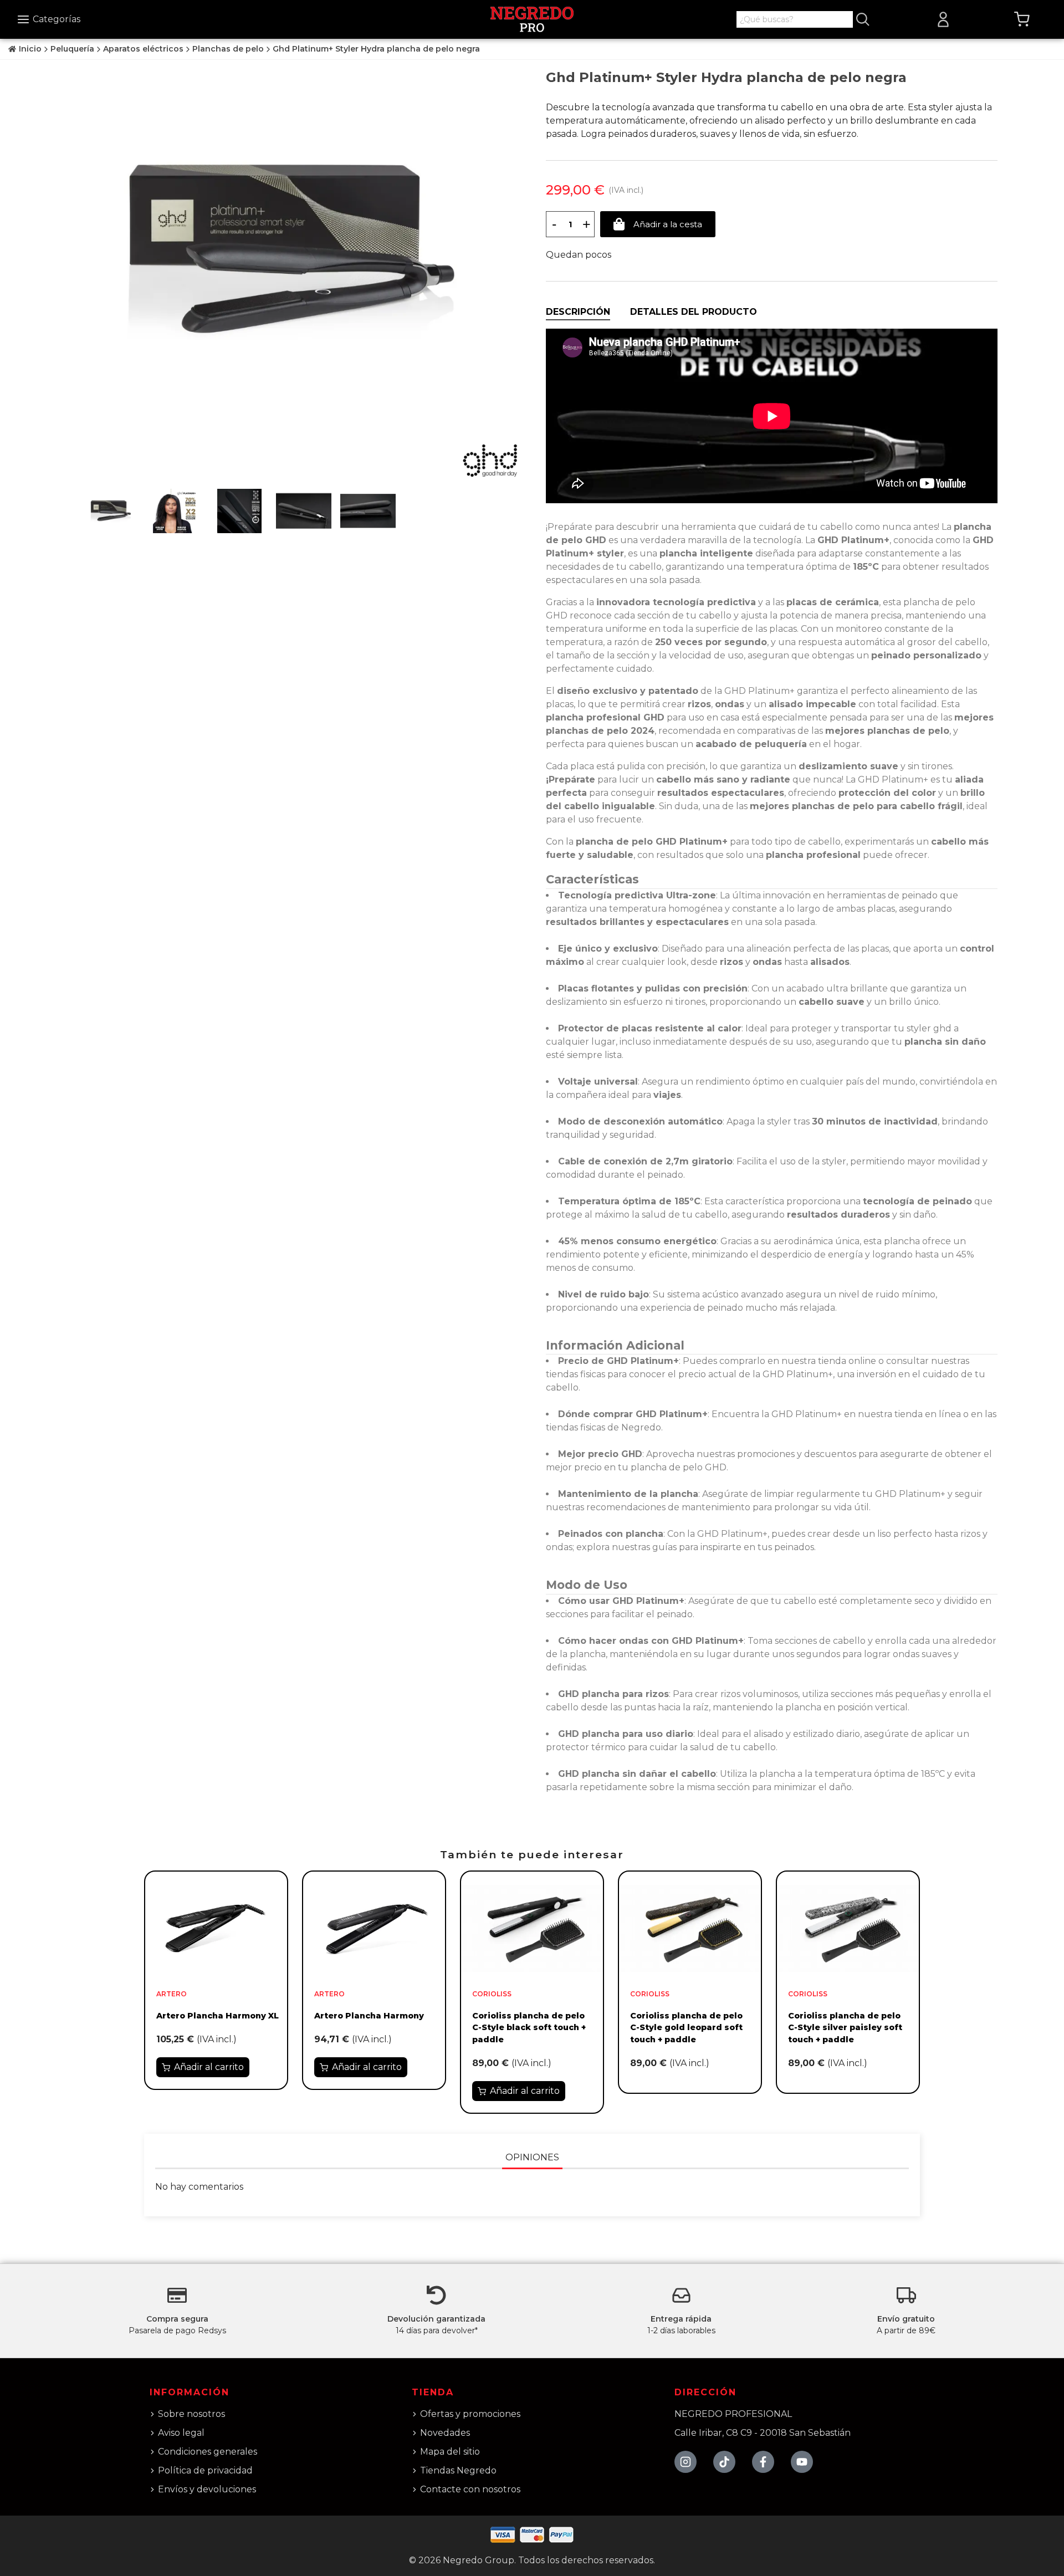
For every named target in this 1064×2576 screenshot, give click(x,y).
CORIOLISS (492, 1994)
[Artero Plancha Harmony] (374, 1928)
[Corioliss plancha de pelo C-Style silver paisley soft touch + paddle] (848, 1928)
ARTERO (172, 1994)
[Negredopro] (532, 19)
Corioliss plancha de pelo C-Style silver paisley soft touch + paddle (845, 2028)
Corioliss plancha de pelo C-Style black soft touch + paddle (529, 2028)
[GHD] (490, 461)
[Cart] (1022, 19)
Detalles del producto (694, 312)
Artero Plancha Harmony (369, 2016)
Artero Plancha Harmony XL (218, 2016)
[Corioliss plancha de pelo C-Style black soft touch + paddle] (532, 1928)
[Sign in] (943, 19)
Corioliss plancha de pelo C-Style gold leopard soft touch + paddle (686, 2028)
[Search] (863, 19)
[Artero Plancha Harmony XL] (216, 1928)
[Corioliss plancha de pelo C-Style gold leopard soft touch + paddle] (690, 1928)
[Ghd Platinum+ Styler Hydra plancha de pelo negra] (292, 251)
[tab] (578, 312)
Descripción (578, 312)
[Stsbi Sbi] (686, 2462)
